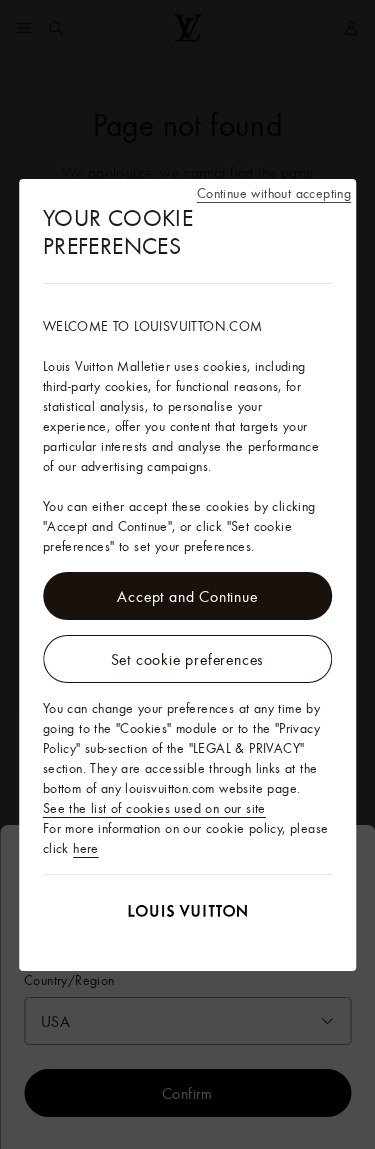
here (86, 848)
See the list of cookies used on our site (154, 808)
